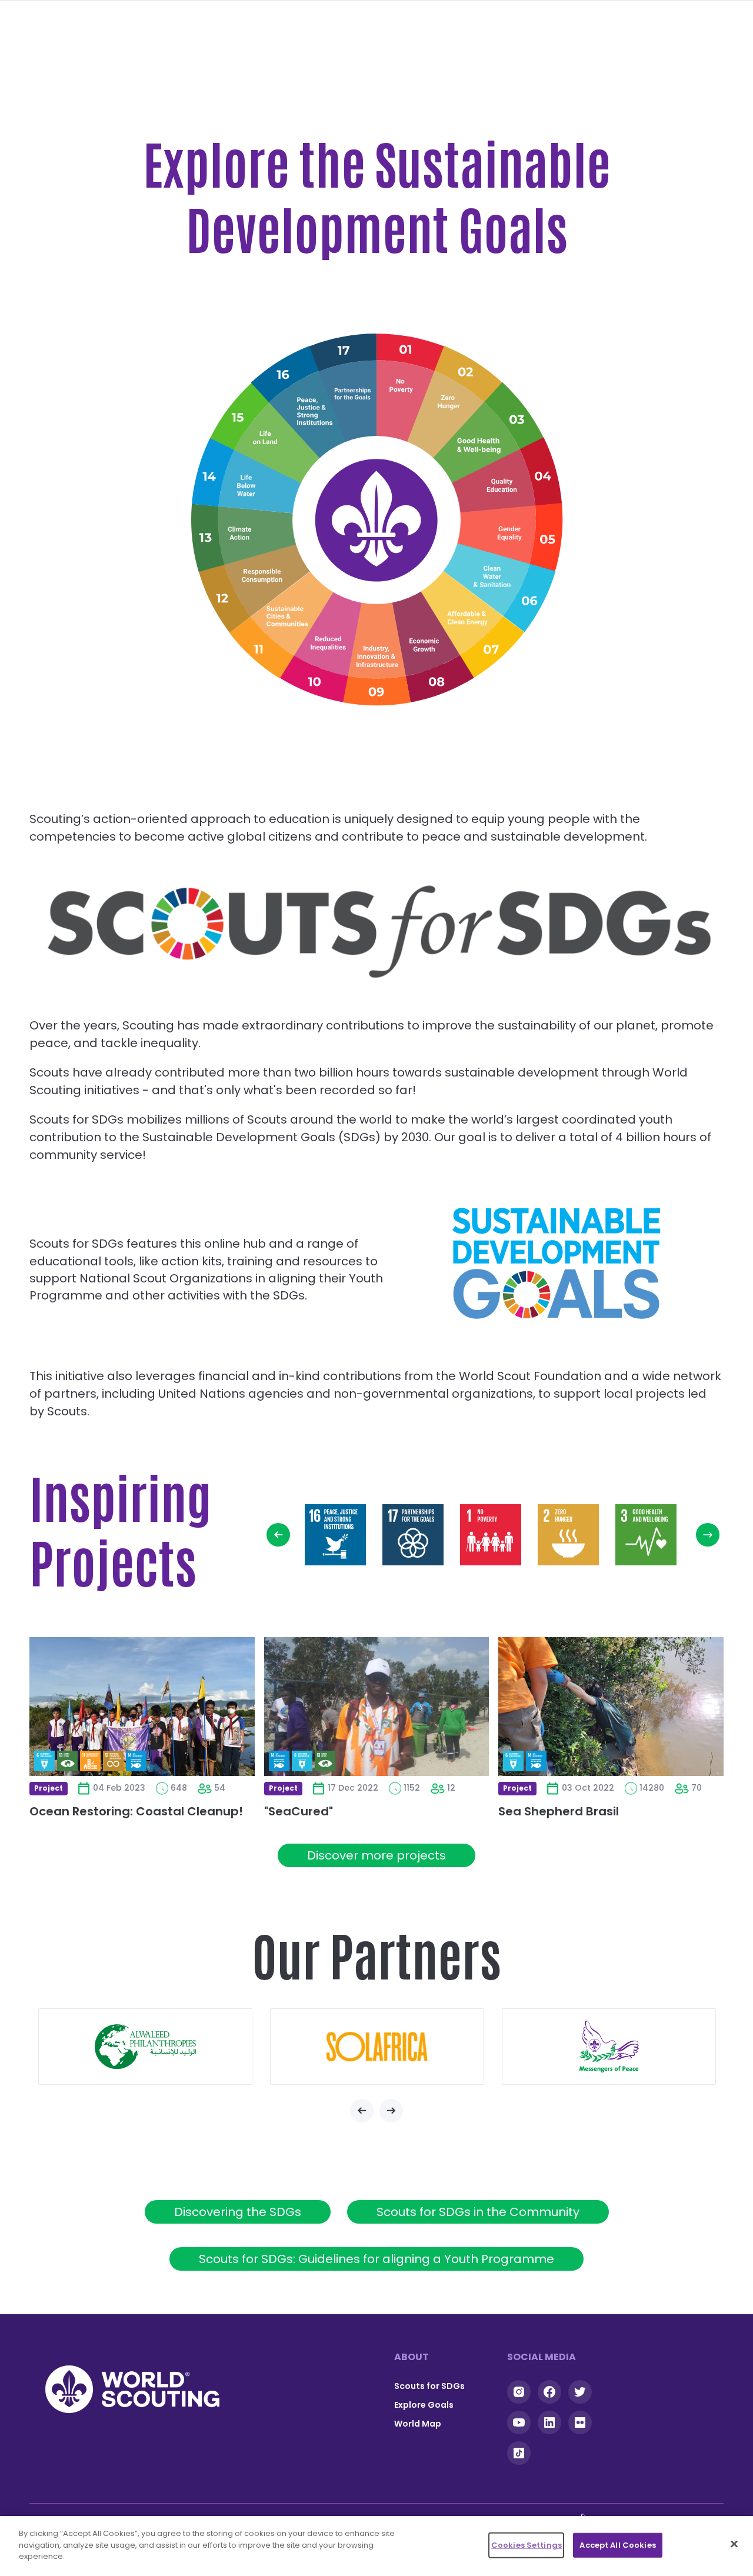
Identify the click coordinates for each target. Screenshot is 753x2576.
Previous (278, 1535)
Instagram (519, 2392)
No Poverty (402, 384)
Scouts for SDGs (429, 2386)
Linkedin (549, 2422)
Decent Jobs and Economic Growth (428, 649)
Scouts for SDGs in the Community (478, 2212)
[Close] (734, 2544)
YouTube (519, 2422)
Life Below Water (245, 483)
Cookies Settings (527, 2545)
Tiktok (519, 2453)
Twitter (580, 2392)
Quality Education (509, 485)
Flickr (580, 2422)
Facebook (549, 2392)
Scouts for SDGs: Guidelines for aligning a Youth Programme (376, 2259)
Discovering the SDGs (238, 2212)
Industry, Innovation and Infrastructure (378, 656)
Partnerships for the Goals (352, 383)
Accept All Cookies (617, 2545)
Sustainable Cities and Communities (284, 623)
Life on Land (265, 438)
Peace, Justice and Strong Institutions (302, 404)
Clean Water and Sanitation (500, 581)
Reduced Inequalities (327, 649)
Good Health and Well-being (487, 439)
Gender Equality (512, 535)
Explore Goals (424, 2405)
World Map (418, 2424)
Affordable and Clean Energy (470, 621)
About (412, 2357)
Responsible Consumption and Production (253, 580)
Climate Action (241, 534)
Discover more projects (376, 1855)
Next (708, 1535)
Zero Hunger (450, 403)
